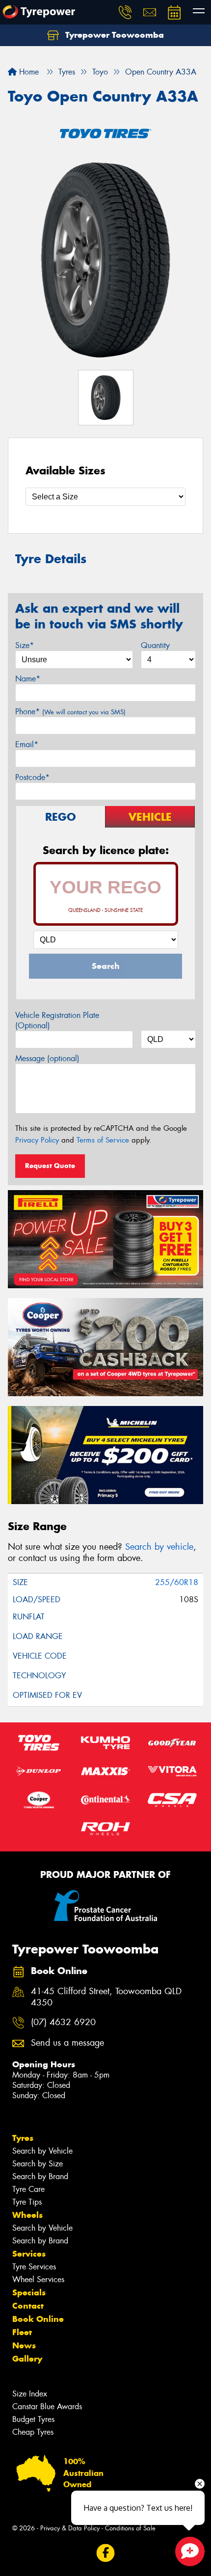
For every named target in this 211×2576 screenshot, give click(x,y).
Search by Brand (40, 2176)
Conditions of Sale (130, 2528)
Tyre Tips (27, 2202)
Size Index (30, 2394)
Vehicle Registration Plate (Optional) (57, 1020)
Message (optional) (47, 1058)
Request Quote (50, 1166)
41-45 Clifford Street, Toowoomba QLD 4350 (106, 1997)
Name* (28, 679)
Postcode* (32, 777)
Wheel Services (38, 2279)
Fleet (22, 2332)
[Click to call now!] (125, 12)
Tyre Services (34, 2267)
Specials (29, 2292)
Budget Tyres (33, 2419)
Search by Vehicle (42, 2151)
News (24, 2345)
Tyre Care (28, 2189)
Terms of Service (103, 1140)
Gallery (27, 2359)
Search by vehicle (159, 1547)
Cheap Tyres (33, 2432)
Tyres (23, 2138)
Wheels (27, 2215)
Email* (27, 744)
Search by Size (38, 2164)
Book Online (38, 2319)
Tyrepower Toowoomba (113, 35)
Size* (25, 645)
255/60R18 (177, 1582)
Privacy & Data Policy (70, 2528)
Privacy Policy (37, 1140)
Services (29, 2254)
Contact (28, 2306)
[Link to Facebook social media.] (106, 2553)
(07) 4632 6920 (63, 2022)
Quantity (155, 645)
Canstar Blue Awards (47, 2407)
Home (28, 72)
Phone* (70, 712)
